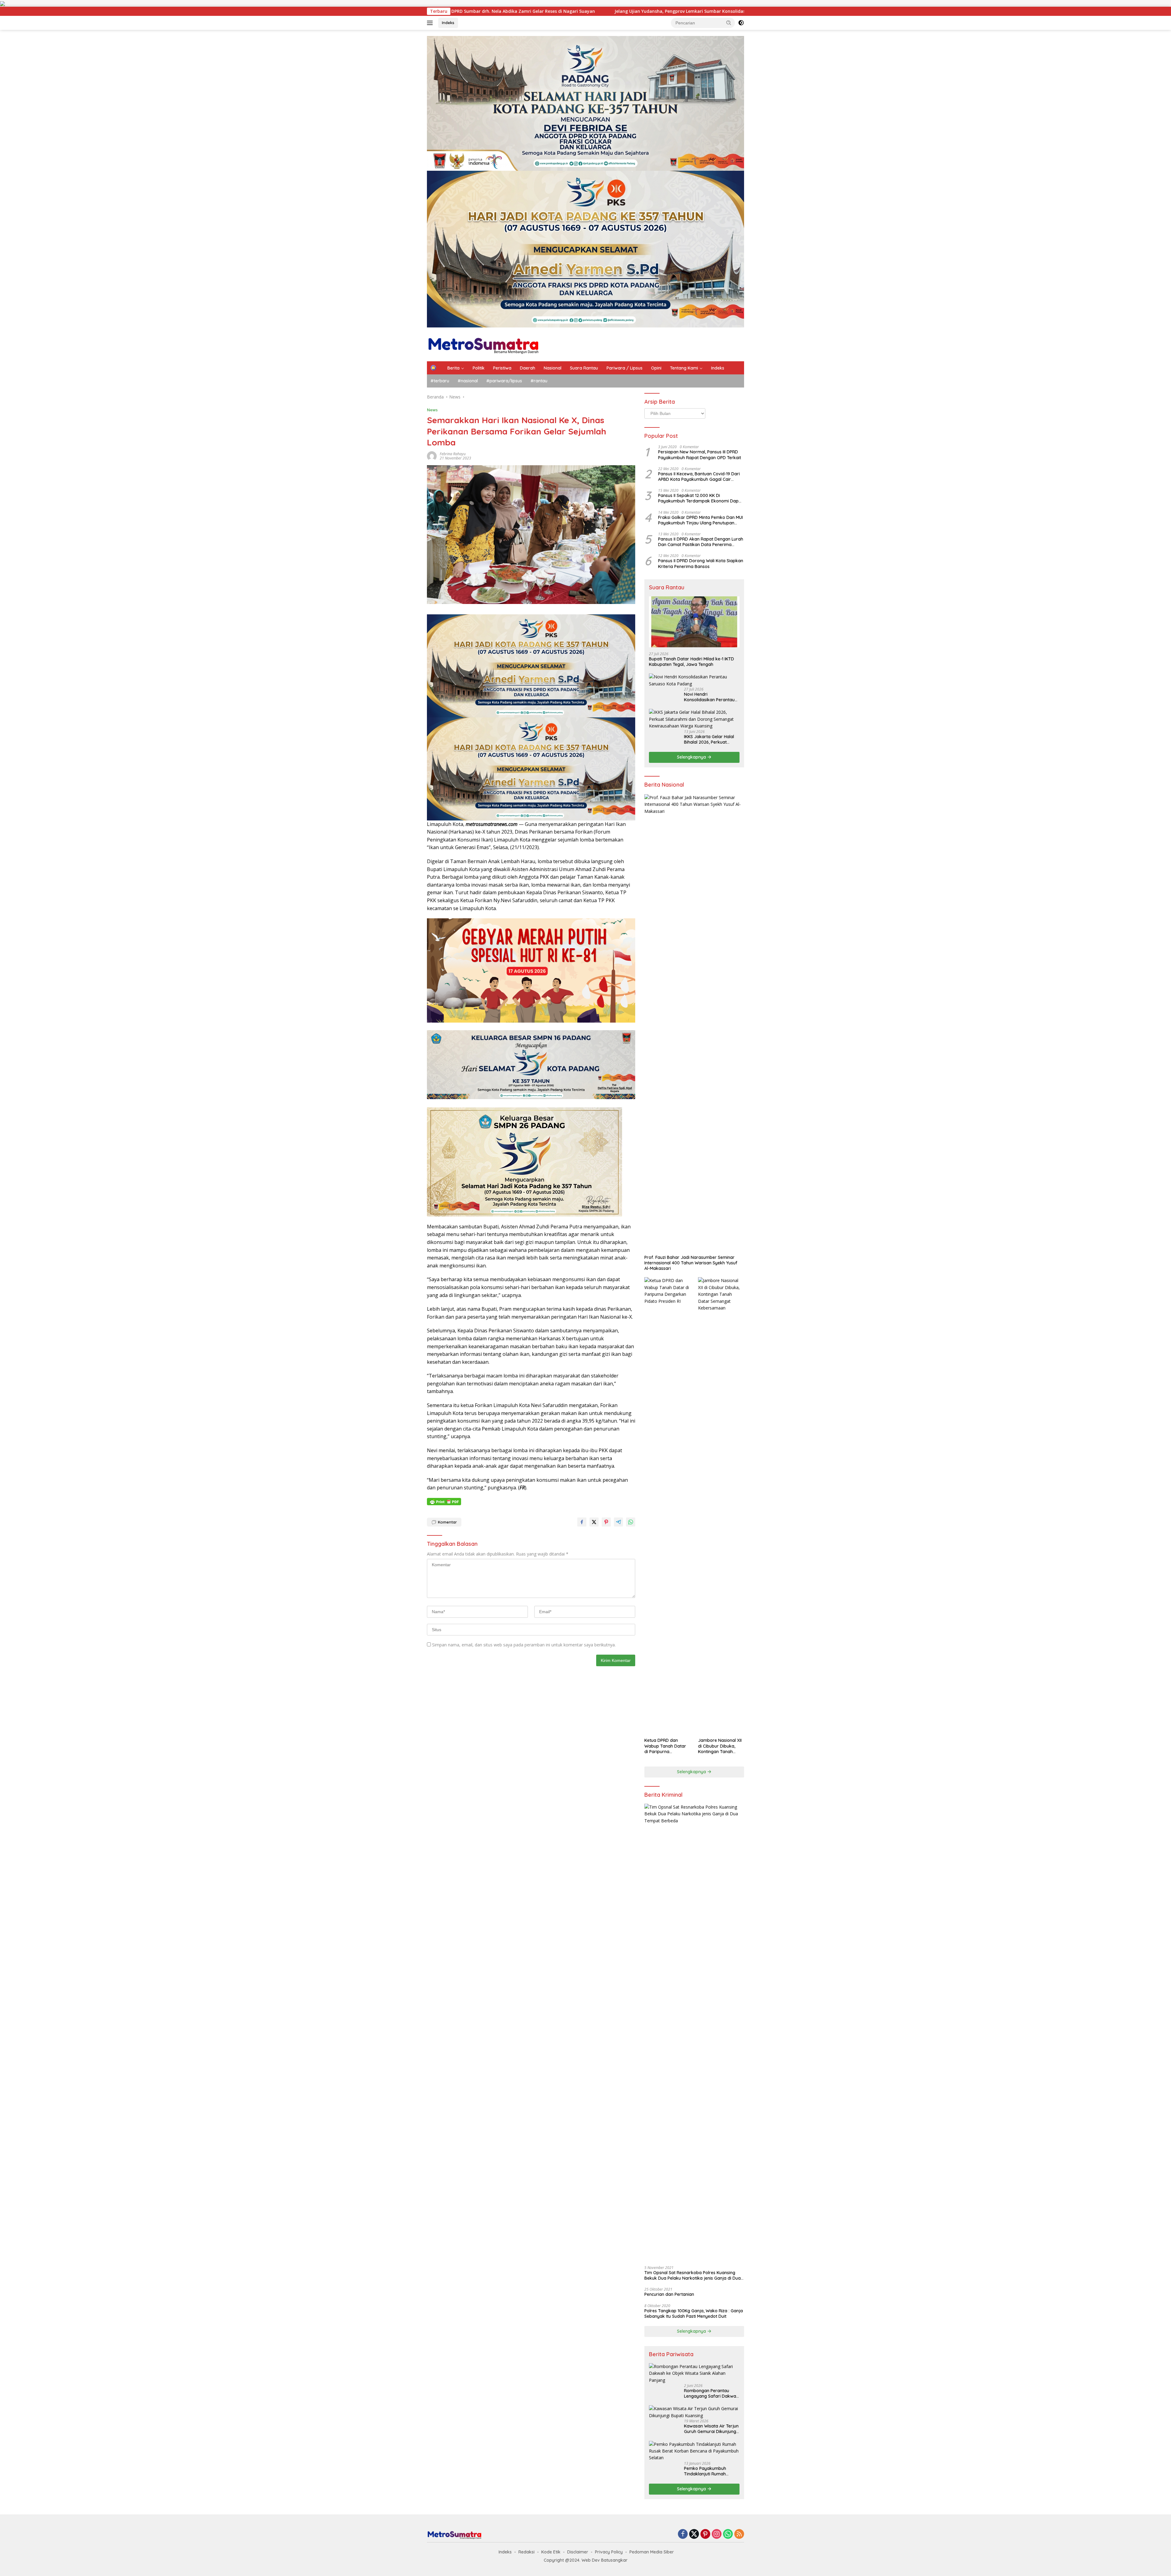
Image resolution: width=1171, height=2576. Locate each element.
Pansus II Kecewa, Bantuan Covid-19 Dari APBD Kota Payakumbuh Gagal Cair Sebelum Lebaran (699, 477)
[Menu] (431, 23)
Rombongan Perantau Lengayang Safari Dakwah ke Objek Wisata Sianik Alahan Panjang (711, 2393)
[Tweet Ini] (594, 1522)
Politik (479, 368)
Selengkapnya (692, 757)
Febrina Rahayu (453, 454)
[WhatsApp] (728, 2534)
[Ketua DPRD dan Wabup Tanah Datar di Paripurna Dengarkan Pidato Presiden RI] (667, 1506)
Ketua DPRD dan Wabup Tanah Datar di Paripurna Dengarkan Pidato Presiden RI (665, 1746)
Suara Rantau (584, 368)
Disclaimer (578, 2552)
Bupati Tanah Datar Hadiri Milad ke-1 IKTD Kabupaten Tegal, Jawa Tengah (691, 662)
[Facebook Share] (582, 1522)
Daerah (528, 368)
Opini (656, 368)
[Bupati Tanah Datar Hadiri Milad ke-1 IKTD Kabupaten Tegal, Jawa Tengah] (694, 622)
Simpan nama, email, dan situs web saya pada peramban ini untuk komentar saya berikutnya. (524, 1645)
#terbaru (440, 381)
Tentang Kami (684, 368)
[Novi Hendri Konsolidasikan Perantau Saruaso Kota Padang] (694, 680)
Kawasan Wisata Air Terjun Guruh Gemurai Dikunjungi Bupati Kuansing (711, 2429)
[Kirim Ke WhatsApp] (631, 1522)
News (432, 410)
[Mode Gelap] (741, 23)
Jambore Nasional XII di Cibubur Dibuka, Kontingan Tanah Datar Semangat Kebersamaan (720, 1746)
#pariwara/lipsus (504, 381)
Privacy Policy (609, 2552)
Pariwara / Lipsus (625, 368)
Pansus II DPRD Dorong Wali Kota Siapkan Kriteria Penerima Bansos (701, 563)
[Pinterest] (705, 2534)
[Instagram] (717, 2534)
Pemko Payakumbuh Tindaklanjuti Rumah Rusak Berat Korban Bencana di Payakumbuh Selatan (709, 2471)
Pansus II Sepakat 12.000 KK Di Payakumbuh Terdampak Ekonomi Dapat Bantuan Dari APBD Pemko (700, 498)
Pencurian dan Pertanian (669, 2294)
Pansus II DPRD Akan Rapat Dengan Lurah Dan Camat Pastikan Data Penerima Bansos (701, 542)
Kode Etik (551, 2552)
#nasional (468, 381)
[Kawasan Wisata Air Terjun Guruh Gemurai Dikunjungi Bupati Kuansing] (694, 2412)
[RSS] (739, 2534)
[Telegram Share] (618, 1522)
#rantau (539, 381)
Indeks (448, 23)
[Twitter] (694, 2534)
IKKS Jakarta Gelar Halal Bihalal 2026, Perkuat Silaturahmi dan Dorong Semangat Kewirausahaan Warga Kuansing (711, 739)
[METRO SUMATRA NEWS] (483, 344)
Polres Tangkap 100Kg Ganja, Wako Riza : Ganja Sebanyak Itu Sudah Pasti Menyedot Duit (694, 2313)
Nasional (553, 368)
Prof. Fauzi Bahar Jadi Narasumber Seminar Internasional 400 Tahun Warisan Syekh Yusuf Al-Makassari (691, 1263)
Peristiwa (502, 368)
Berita (453, 368)
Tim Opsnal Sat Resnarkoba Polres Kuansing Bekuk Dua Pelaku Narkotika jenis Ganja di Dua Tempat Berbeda (693, 2275)
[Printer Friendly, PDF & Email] (444, 1502)
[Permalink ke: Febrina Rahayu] (432, 455)
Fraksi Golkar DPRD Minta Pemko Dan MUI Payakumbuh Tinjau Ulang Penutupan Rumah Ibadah (700, 520)
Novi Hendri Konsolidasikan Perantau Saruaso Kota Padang (709, 697)
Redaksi (526, 2552)
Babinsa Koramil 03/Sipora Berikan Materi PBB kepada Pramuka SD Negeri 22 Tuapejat (713, 11)
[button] (729, 23)
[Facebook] (683, 2534)
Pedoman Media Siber (652, 2552)
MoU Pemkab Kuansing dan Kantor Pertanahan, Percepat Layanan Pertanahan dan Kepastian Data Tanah (487, 11)
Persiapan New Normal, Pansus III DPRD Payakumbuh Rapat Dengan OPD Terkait (700, 455)
